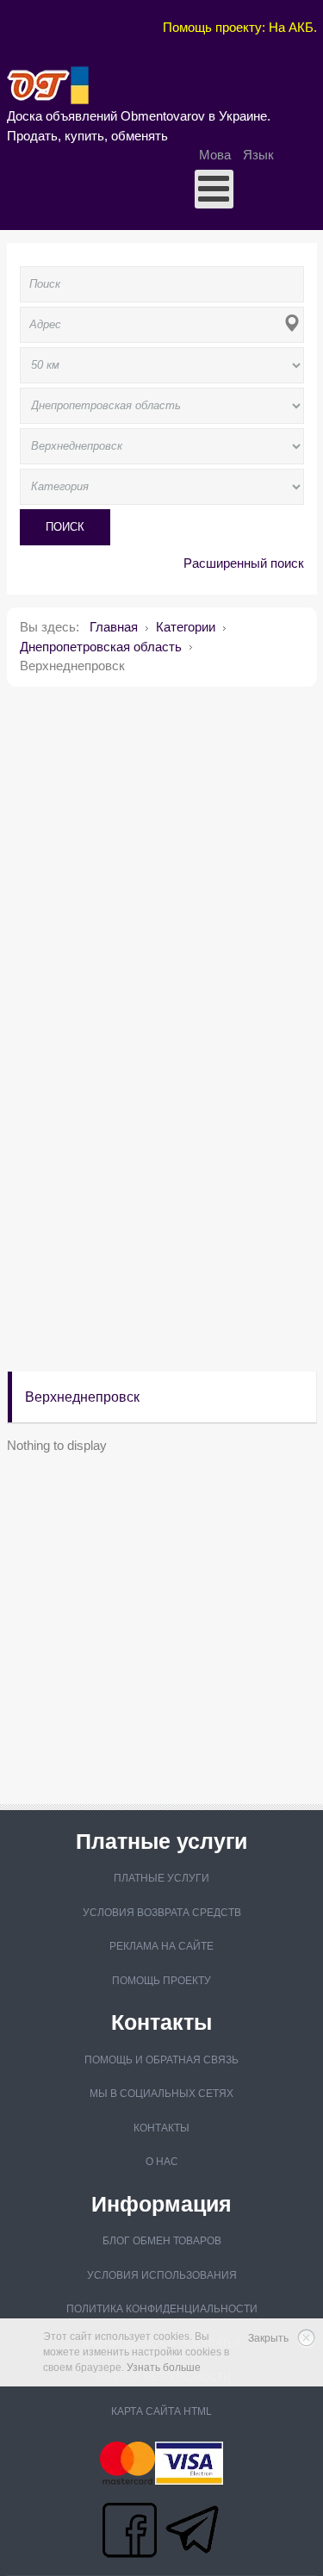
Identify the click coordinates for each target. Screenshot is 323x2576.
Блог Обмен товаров (162, 2241)
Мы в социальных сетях (161, 2094)
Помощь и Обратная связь (161, 2060)
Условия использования (162, 2275)
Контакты (161, 2128)
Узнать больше (164, 2368)
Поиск (65, 527)
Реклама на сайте (161, 1946)
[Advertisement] (161, 861)
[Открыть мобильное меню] (214, 189)
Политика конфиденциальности (162, 2309)
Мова (217, 155)
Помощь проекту (161, 1981)
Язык (258, 155)
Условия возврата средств (162, 1913)
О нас (162, 2162)
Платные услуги (161, 1878)
